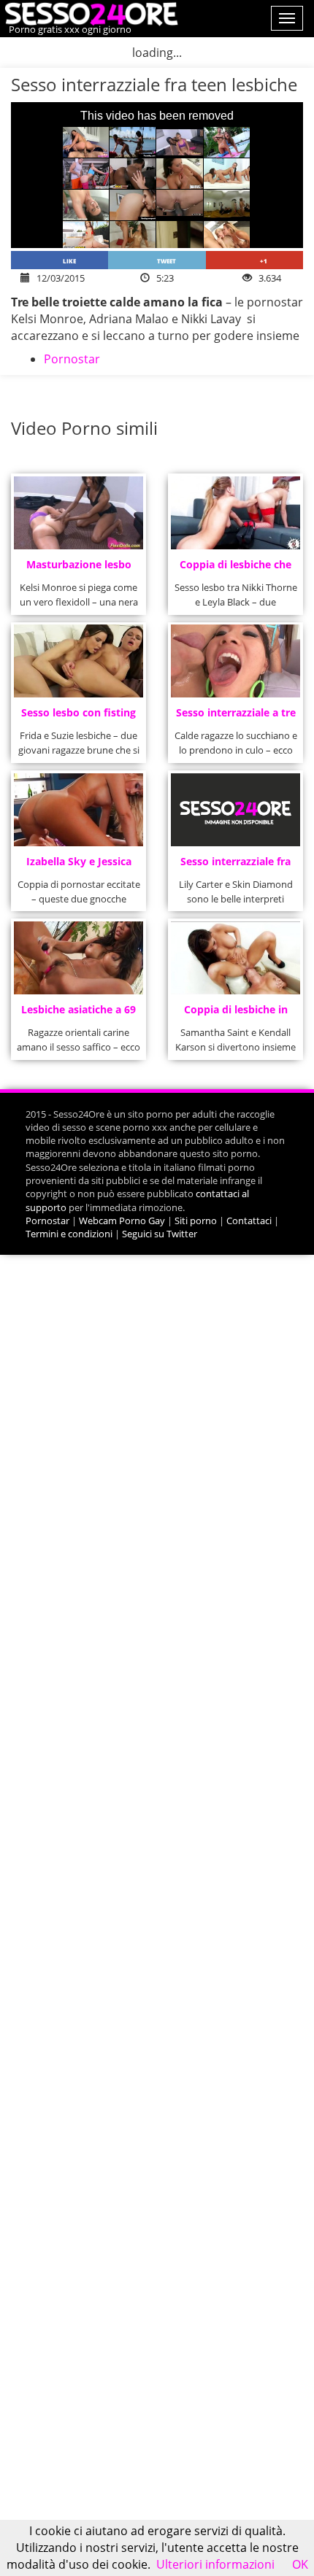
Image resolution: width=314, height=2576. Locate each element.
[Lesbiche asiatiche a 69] (79, 958)
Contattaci (249, 1221)
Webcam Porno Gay (122, 1221)
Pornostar (72, 359)
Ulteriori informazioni (215, 2564)
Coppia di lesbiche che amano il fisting (235, 569)
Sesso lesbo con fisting (78, 712)
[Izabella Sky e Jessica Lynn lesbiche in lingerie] (79, 810)
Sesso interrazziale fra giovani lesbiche (235, 866)
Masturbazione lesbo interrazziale (79, 569)
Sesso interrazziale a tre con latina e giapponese (236, 717)
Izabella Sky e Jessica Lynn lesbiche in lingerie (79, 866)
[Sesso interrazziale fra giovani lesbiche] (236, 810)
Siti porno (196, 1221)
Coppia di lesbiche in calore (236, 1014)
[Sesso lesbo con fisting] (79, 661)
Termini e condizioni (69, 1234)
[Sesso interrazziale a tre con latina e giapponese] (236, 661)
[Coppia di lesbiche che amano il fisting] (236, 513)
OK (300, 2564)
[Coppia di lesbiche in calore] (236, 958)
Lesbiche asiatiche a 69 (78, 1009)
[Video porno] (89, 12)
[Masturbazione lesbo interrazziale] (79, 513)
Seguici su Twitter (160, 1234)
